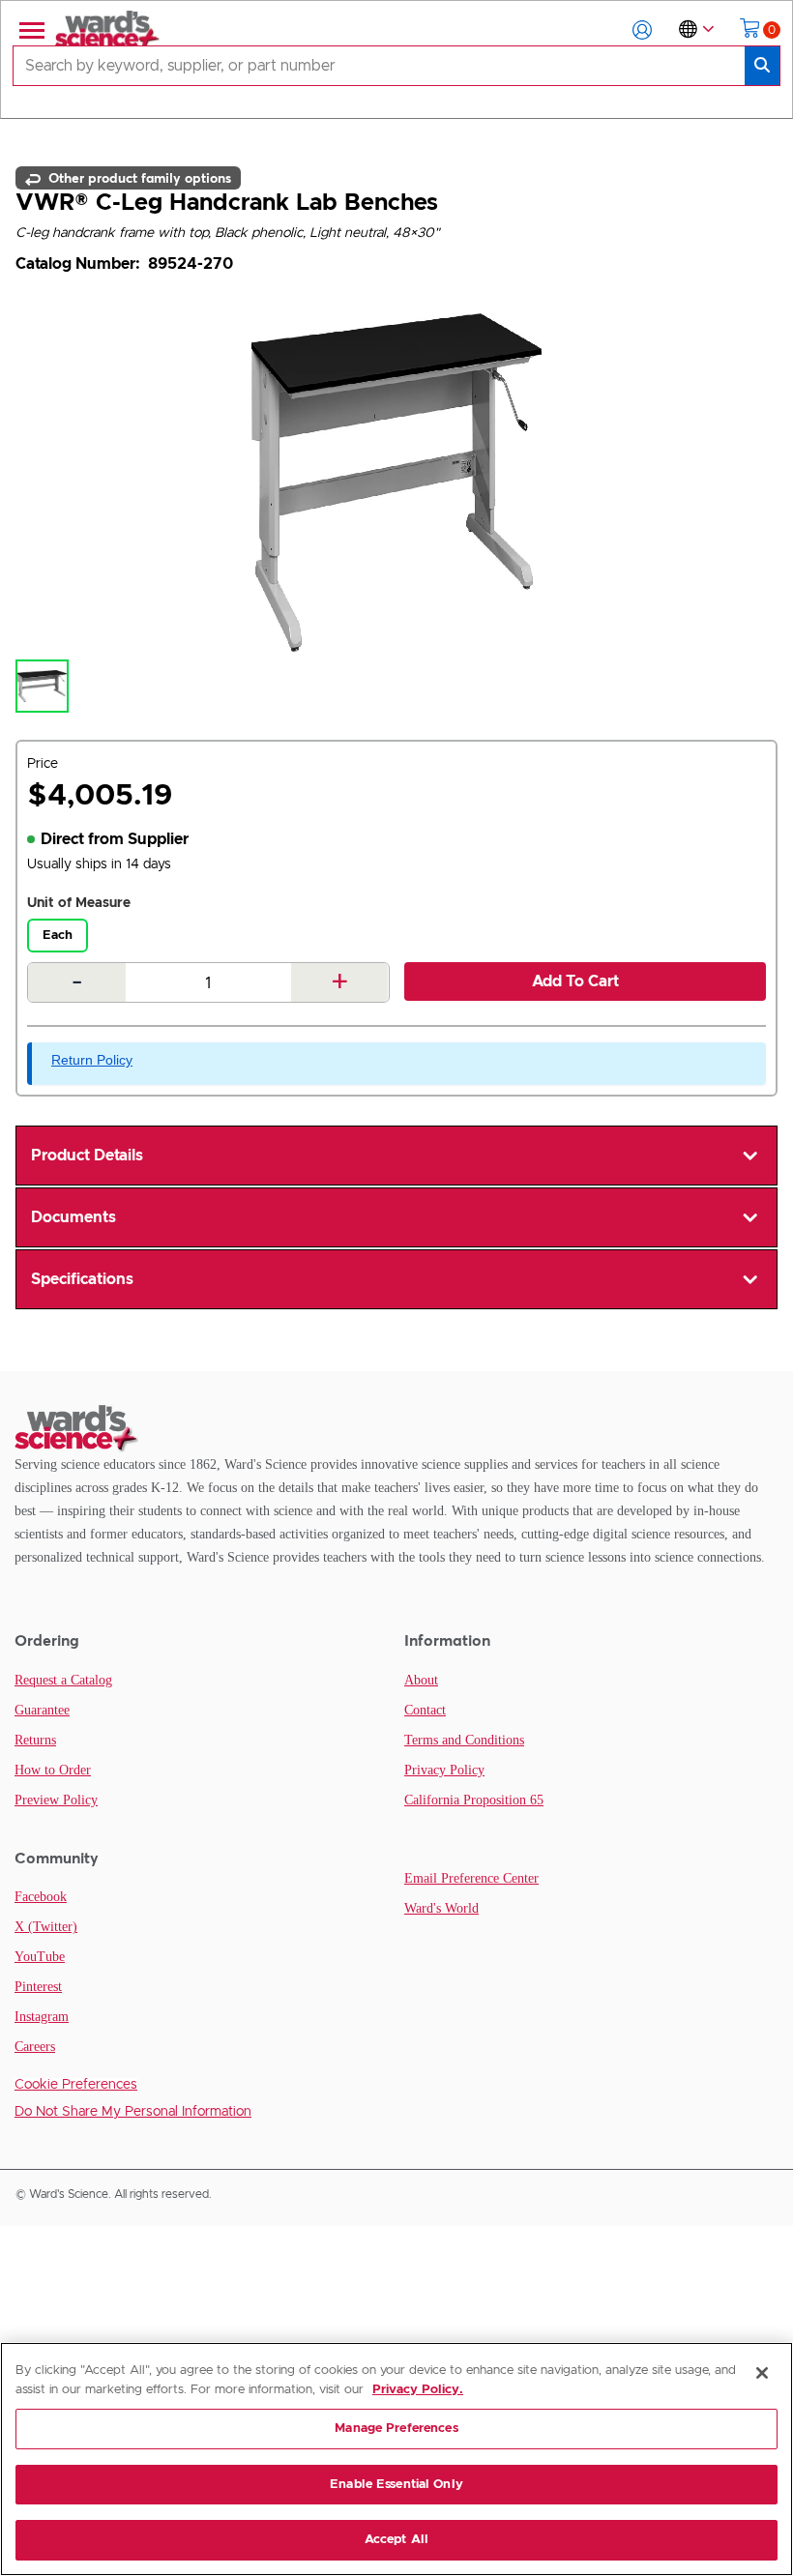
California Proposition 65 (474, 1800)
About (421, 1680)
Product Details (87, 1156)
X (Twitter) (46, 1927)
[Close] (762, 2373)
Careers (35, 2047)
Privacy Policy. (418, 2390)
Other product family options (138, 178)
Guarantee (42, 1710)
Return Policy (92, 1060)
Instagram (42, 2017)
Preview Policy (56, 1800)
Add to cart (575, 981)
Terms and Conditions (464, 1740)
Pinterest (38, 1987)
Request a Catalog (63, 1680)
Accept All (396, 2540)
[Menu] (30, 30)
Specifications (82, 1279)
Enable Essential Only (396, 2485)
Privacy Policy (444, 1770)
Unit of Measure (79, 903)
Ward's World (441, 1908)
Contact (425, 1710)
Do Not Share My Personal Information (133, 2112)
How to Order (53, 1770)
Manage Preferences (396, 2429)
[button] (642, 30)
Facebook (41, 1897)
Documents (73, 1217)
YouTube (40, 1957)
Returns (35, 1740)
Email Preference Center (471, 1878)
